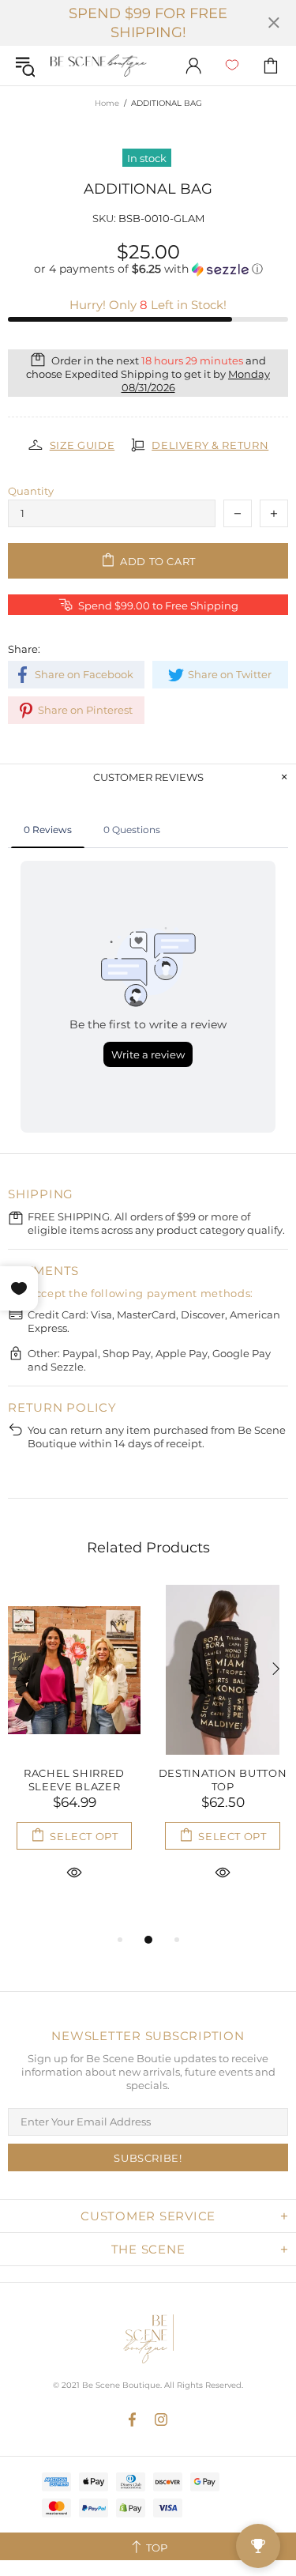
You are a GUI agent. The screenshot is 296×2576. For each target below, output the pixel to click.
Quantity (31, 491)
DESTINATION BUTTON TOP (223, 1780)
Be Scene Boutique (99, 66)
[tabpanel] (74, 1751)
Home (107, 103)
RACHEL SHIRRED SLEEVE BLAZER (74, 1780)
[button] (148, 269)
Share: (24, 649)
